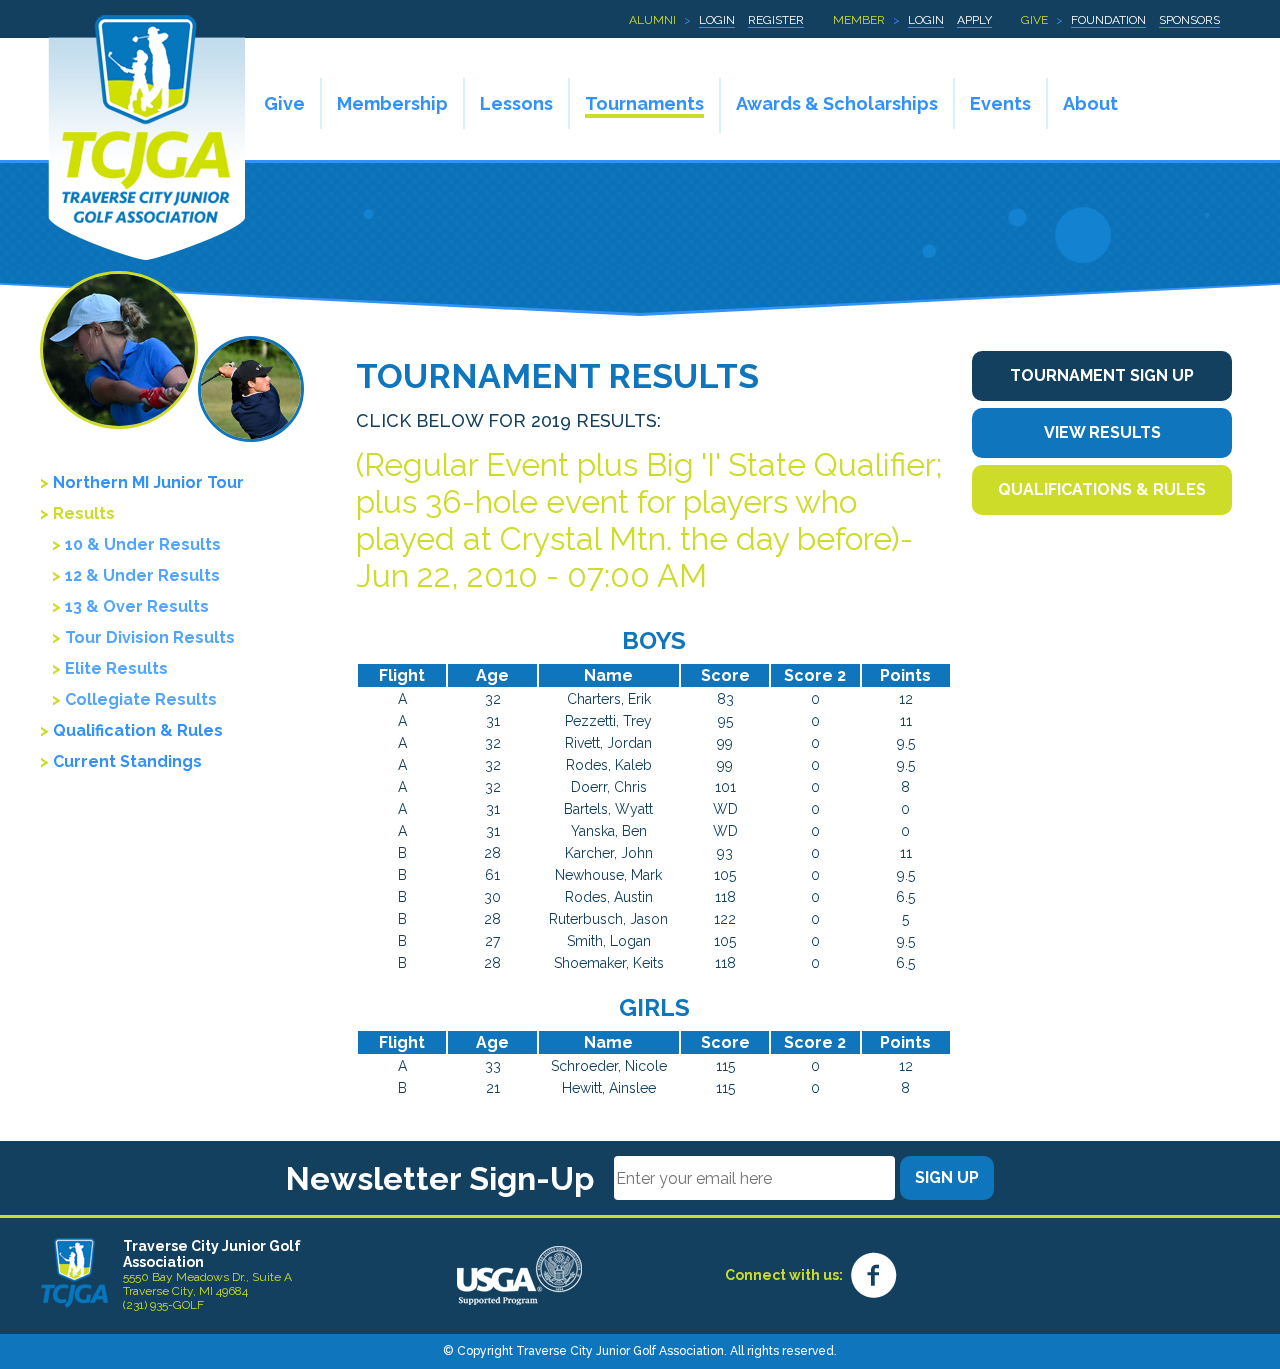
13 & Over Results (137, 606)
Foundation (1108, 20)
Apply (974, 20)
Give (1034, 20)
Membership (392, 103)
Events (1000, 103)
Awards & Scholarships (837, 103)
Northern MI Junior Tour (148, 482)
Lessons (516, 103)
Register (776, 20)
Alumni (652, 20)
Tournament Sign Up (1102, 375)
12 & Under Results (142, 575)
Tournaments (644, 103)
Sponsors (1189, 20)
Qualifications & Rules (1102, 489)
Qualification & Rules (138, 730)
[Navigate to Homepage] (74, 1272)
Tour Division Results (150, 637)
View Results (1102, 432)
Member (859, 20)
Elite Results (116, 668)
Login (717, 20)
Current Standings (127, 761)
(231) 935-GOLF (163, 1305)
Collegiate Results (141, 699)
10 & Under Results (143, 544)
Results (84, 513)
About (1090, 103)
